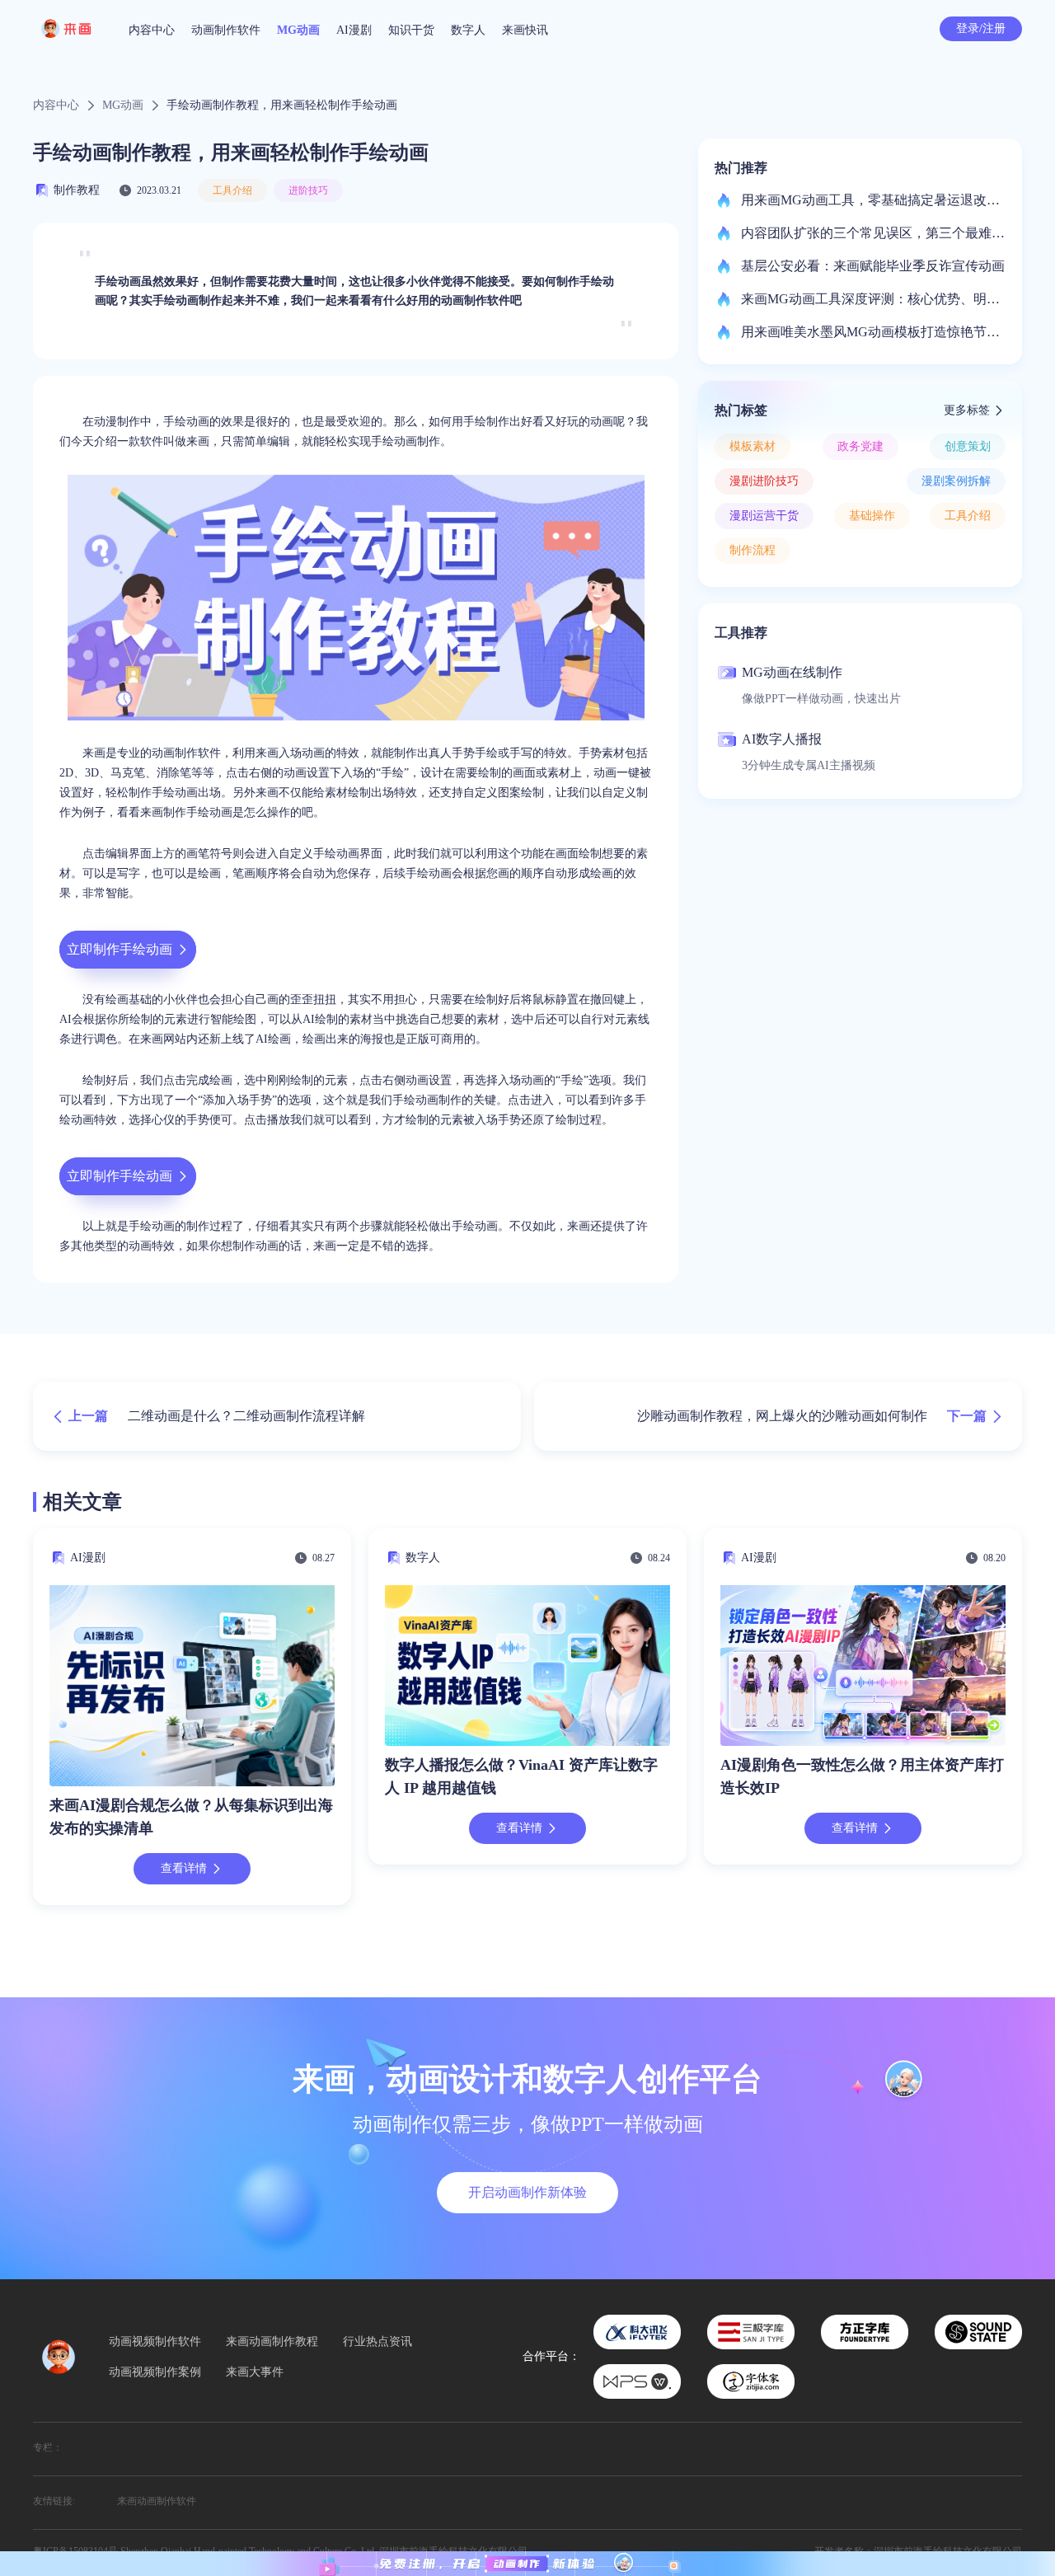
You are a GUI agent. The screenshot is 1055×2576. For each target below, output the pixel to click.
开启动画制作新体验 (527, 2192)
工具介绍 (232, 190)
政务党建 (860, 446)
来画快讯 (525, 30)
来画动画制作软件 (157, 2501)
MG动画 (298, 30)
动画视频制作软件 (155, 2342)
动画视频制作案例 (155, 2372)
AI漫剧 (354, 30)
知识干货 (411, 30)
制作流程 (753, 550)
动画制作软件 (226, 30)
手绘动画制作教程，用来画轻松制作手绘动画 (282, 106)
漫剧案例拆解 (956, 481)
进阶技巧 (308, 190)
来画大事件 (255, 2372)
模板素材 (753, 446)
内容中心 (152, 30)
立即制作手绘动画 (120, 949)
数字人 (468, 30)
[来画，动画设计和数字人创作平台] (527, 2564)
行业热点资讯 (377, 2342)
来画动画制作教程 (272, 2342)
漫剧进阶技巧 (764, 481)
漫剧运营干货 (764, 516)
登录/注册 (981, 28)
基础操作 (872, 516)
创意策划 (968, 446)
